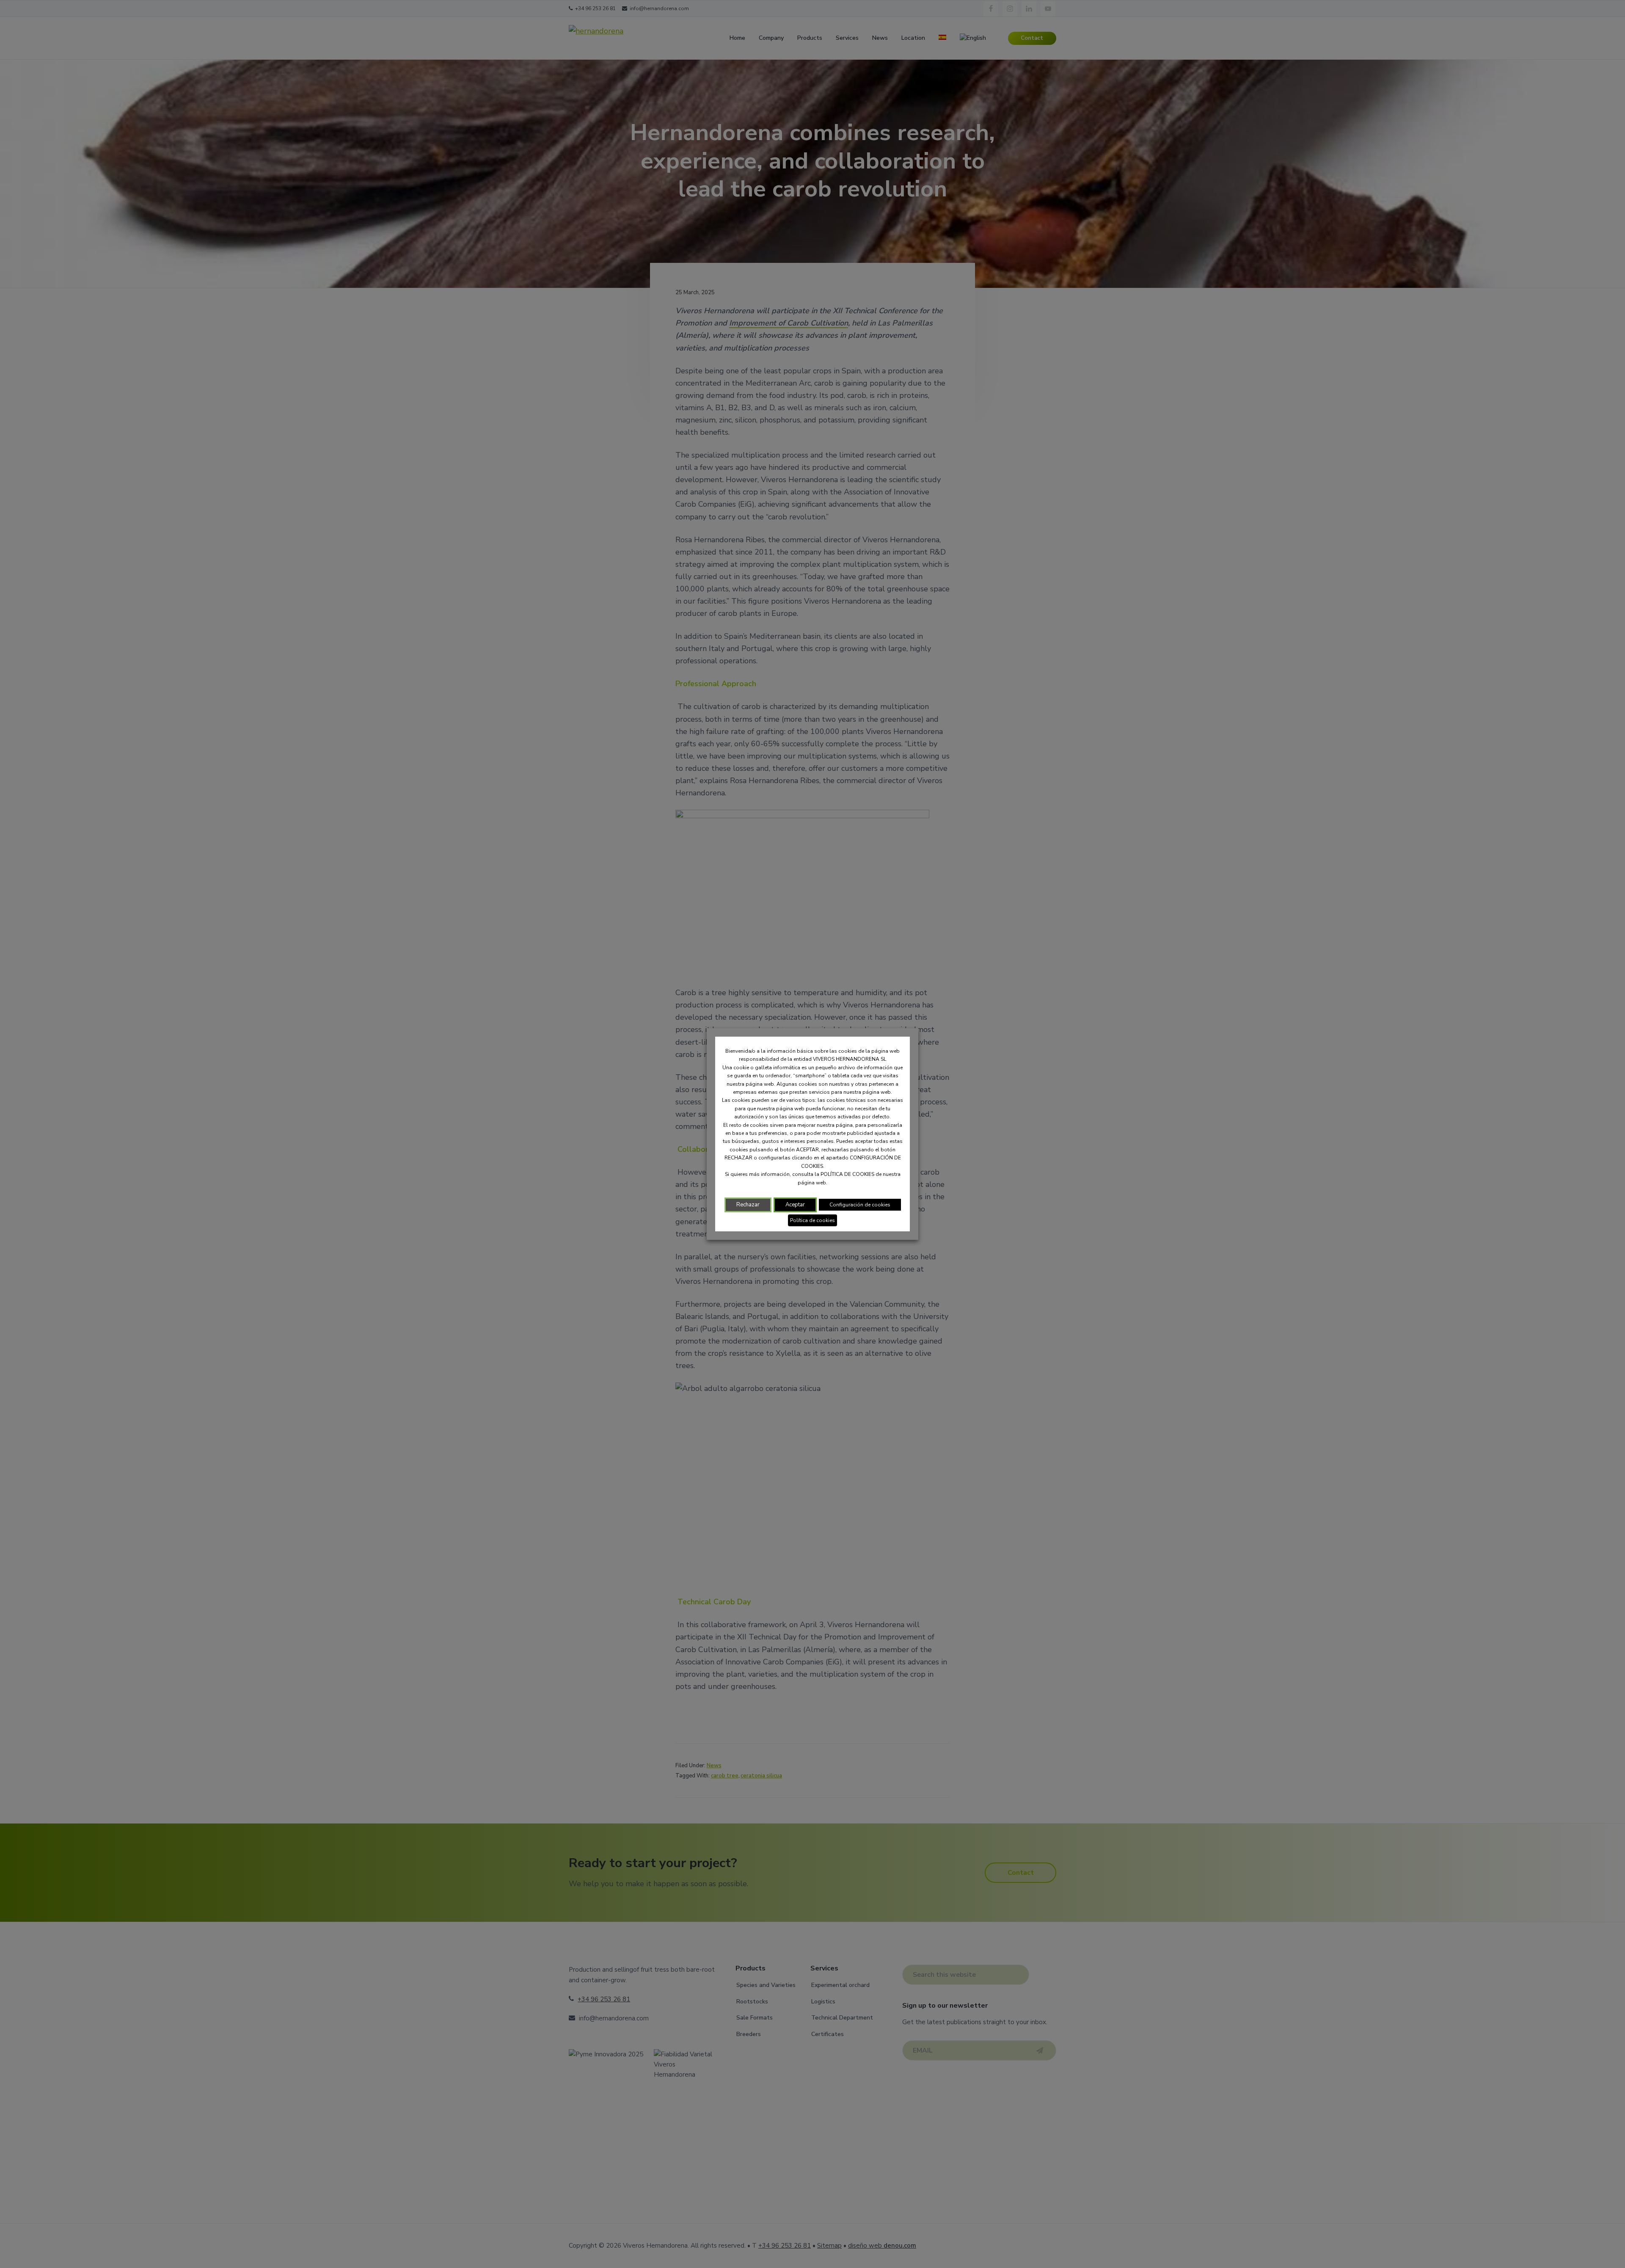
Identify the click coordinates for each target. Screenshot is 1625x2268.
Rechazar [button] (748, 1205)
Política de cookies (812, 1220)
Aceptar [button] (795, 1205)
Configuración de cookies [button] (860, 1205)
